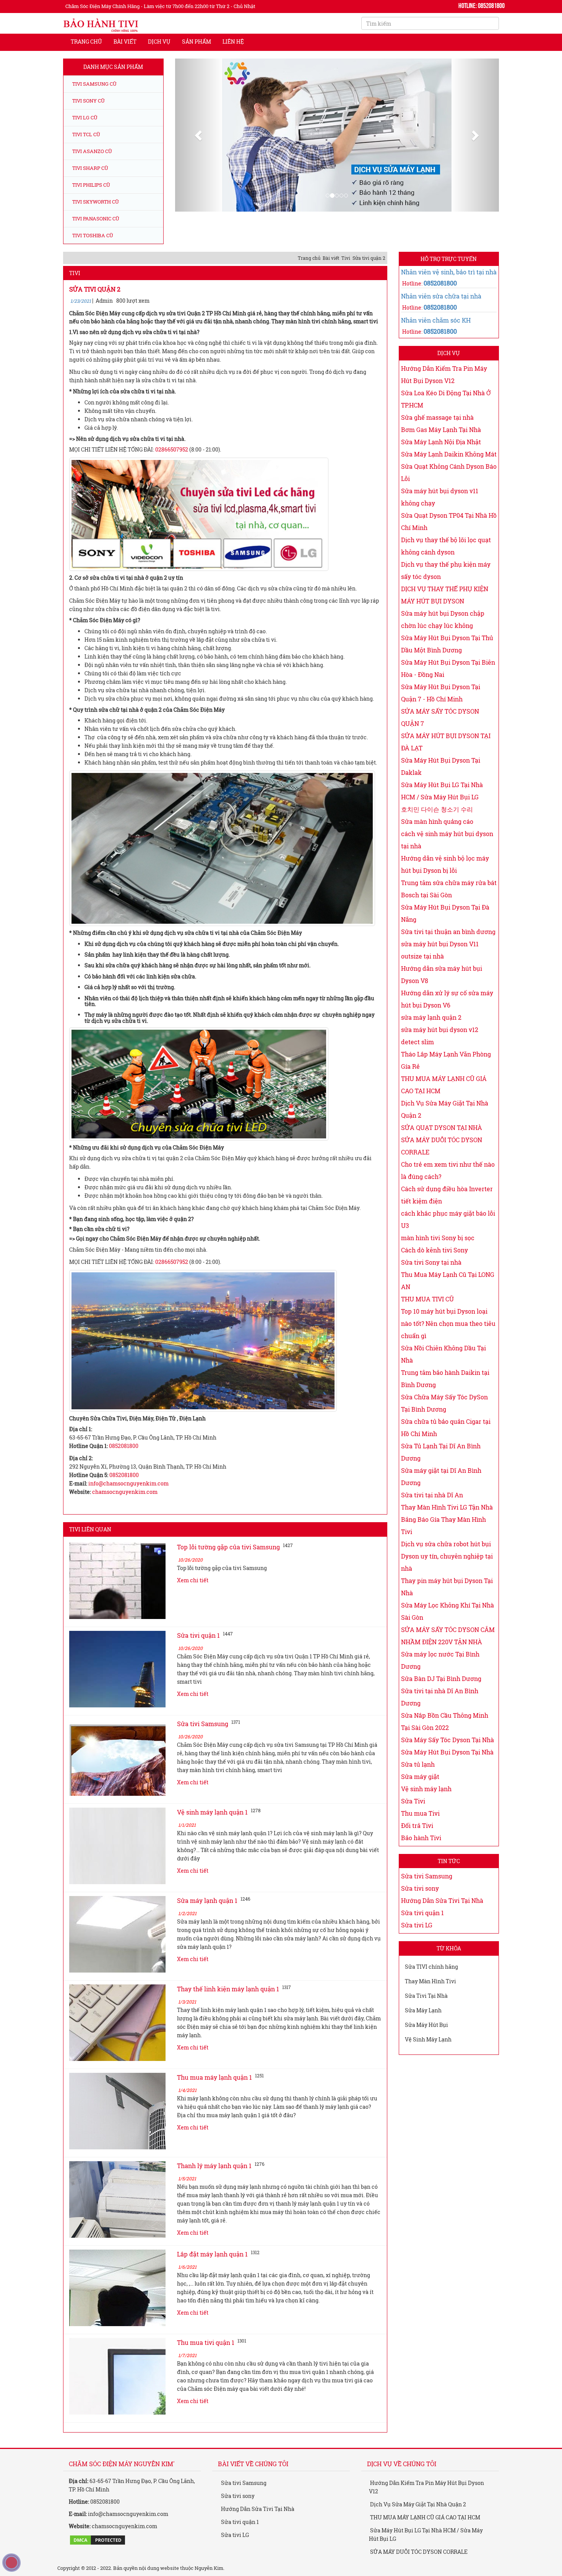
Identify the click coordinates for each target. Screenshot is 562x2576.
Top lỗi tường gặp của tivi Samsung (228, 1561)
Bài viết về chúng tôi (253, 2478)
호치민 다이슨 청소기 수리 (437, 824)
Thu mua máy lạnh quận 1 (214, 2092)
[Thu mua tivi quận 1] (117, 2391)
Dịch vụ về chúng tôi (402, 2478)
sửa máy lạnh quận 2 (431, 1032)
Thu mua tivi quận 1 (206, 2357)
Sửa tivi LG (417, 1939)
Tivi (346, 272)
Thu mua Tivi (420, 1828)
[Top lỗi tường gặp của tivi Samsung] (117, 1595)
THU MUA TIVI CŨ (427, 1313)
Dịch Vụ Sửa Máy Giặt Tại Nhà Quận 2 (417, 2519)
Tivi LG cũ (84, 117)
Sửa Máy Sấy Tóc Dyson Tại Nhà (447, 1754)
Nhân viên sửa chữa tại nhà (441, 311)
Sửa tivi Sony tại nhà (431, 1277)
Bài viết (125, 42)
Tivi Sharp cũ (90, 168)
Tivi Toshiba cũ (92, 235)
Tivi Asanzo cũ (92, 151)
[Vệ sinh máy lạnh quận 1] (117, 1860)
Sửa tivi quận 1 (198, 1650)
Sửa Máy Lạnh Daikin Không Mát (449, 469)
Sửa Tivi (413, 1815)
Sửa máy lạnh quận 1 (207, 1915)
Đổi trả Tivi (417, 1840)
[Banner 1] (337, 159)
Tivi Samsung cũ (94, 84)
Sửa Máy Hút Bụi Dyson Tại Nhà (447, 1767)
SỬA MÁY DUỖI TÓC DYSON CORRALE (418, 2566)
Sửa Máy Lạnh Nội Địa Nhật (441, 456)
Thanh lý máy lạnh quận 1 (214, 2180)
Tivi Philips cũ (91, 185)
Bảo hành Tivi (421, 1852)
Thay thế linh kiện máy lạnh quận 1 (228, 2003)
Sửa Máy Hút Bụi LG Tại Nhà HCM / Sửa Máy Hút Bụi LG (426, 2549)
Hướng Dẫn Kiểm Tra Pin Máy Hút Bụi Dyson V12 (426, 2502)
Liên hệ (233, 42)
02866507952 (172, 464)
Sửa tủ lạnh (418, 1779)
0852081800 (124, 1460)
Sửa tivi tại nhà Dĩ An (432, 1509)
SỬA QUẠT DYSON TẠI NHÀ (442, 1142)
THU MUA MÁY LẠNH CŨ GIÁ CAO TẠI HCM (425, 2532)
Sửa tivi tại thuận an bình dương (448, 946)
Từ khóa (449, 1963)
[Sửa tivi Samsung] (117, 1772)
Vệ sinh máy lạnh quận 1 (212, 1827)
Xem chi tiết (193, 1595)
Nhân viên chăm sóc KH (436, 335)
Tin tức (449, 1876)
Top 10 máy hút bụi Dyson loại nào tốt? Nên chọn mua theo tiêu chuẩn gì (448, 1338)
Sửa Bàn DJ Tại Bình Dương (441, 1693)
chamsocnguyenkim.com (125, 1506)
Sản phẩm (197, 42)
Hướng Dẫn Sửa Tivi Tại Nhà (442, 1915)
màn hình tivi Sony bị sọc (438, 1252)
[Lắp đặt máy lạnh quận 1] (117, 2302)
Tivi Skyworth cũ (95, 202)
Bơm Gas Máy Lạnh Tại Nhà (441, 444)
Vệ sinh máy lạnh (426, 1803)
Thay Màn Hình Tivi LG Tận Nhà (447, 1522)
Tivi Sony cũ (88, 101)
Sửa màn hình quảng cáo (437, 836)
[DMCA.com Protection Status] (97, 2554)
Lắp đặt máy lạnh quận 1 (212, 2269)
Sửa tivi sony (420, 1903)
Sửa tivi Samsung (203, 1738)
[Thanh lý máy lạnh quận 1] (117, 2214)
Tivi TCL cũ (86, 134)
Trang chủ (86, 42)
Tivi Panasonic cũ (95, 218)
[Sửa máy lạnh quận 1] (117, 1949)
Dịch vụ (159, 42)
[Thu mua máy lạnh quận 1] (117, 2126)
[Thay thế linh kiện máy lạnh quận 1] (117, 2037)
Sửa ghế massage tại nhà (437, 432)
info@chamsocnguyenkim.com (128, 1498)
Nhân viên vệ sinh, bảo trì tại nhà (449, 287)
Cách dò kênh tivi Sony (434, 1264)
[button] (199, 159)
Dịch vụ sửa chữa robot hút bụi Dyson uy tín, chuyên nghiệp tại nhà (447, 1571)
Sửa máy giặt (420, 1791)
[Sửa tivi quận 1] (117, 1684)
